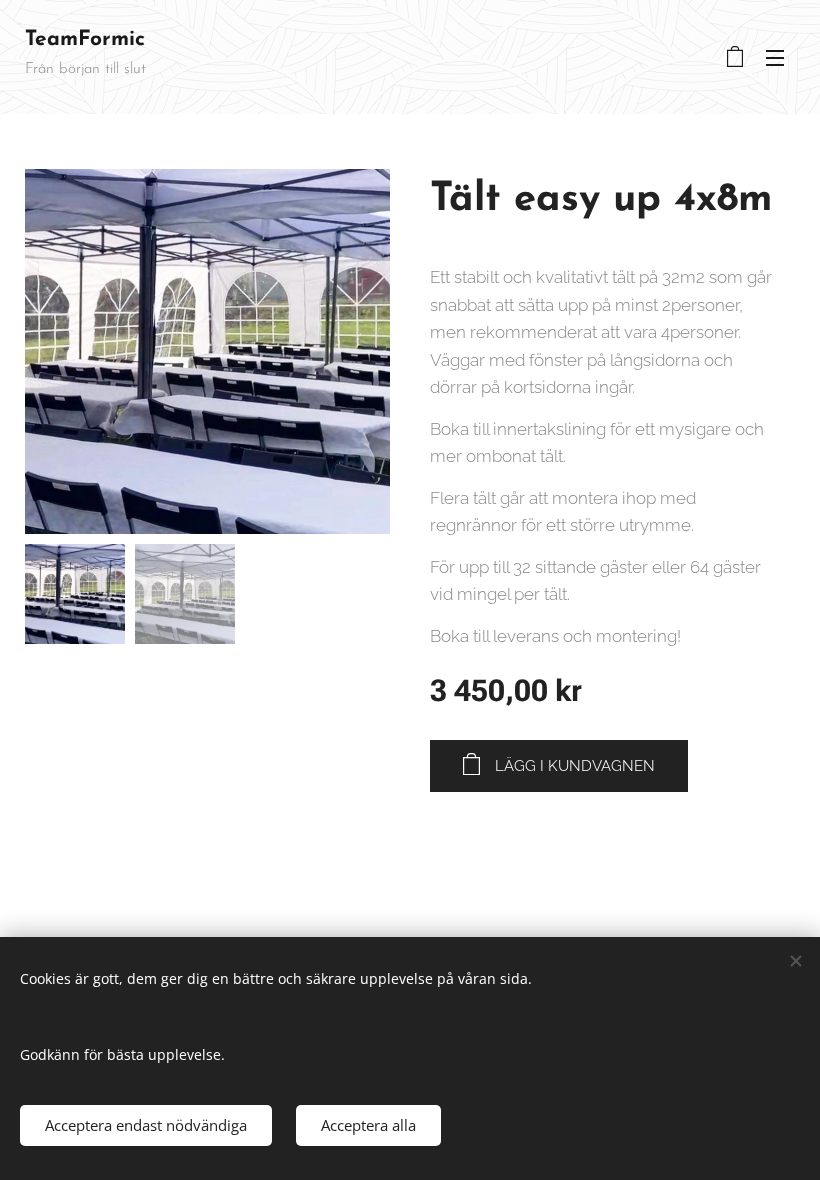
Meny (775, 57)
